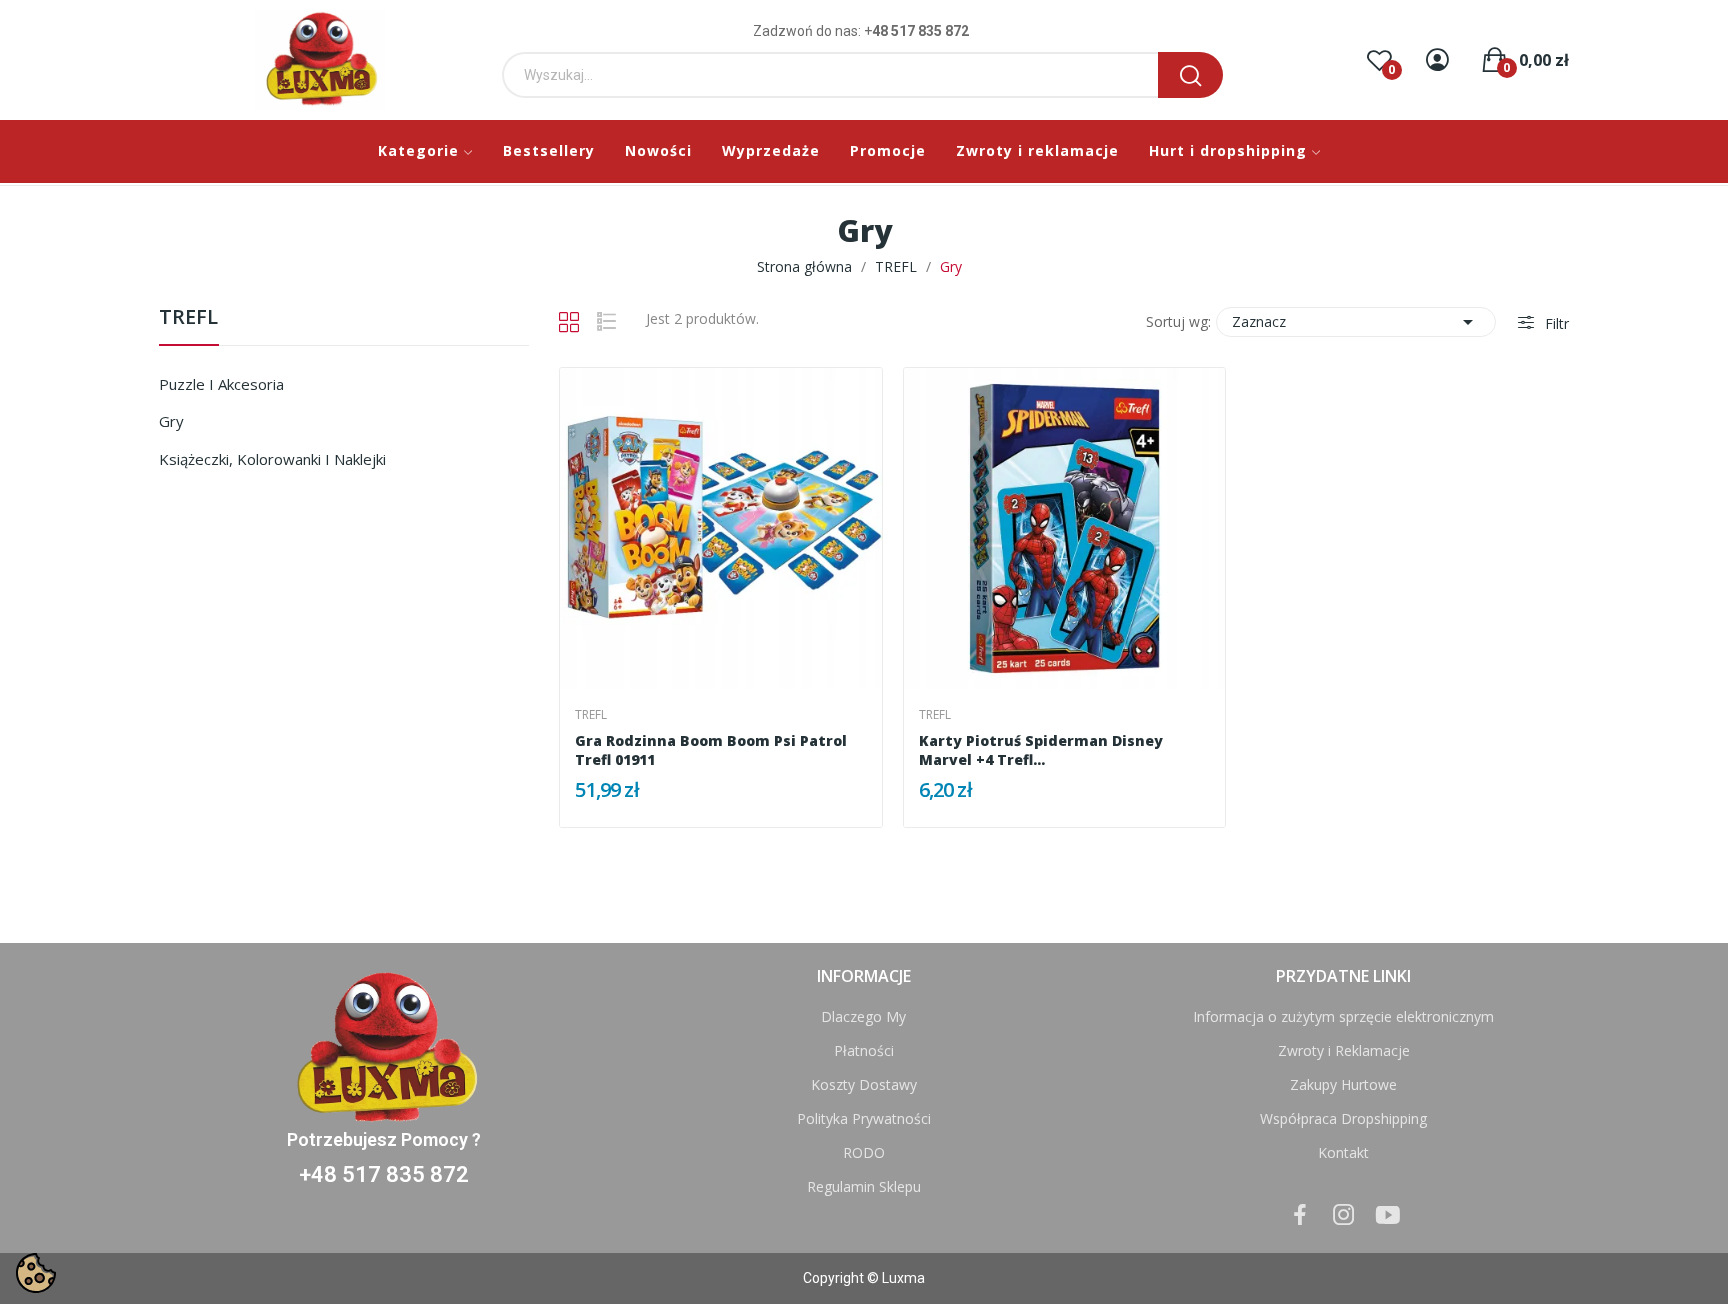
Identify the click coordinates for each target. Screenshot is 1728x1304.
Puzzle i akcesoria (221, 384)
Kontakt (1343, 1152)
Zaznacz (1356, 322)
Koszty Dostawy (864, 1084)
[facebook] (1300, 1215)
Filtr (1555, 323)
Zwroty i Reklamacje (1344, 1050)
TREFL (188, 318)
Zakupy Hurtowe (1343, 1084)
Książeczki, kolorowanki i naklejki (272, 459)
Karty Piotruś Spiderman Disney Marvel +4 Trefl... (1041, 750)
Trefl (591, 715)
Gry (171, 421)
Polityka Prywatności (864, 1118)
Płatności (864, 1050)
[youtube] (1388, 1215)
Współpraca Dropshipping (1343, 1118)
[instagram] (1344, 1215)
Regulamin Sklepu (864, 1186)
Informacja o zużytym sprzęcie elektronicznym (1343, 1016)
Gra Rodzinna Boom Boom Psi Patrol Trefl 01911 (711, 750)
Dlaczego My (863, 1016)
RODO (864, 1152)
